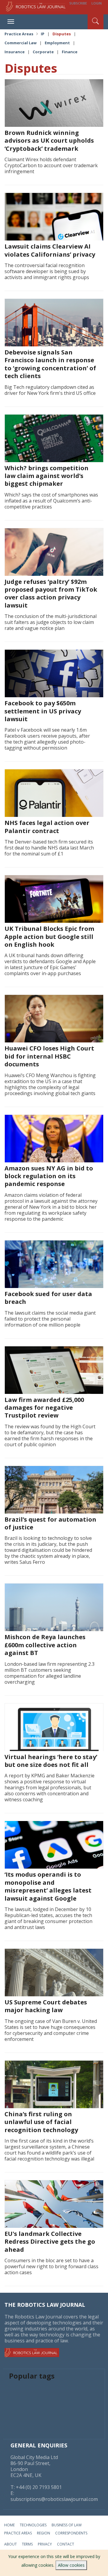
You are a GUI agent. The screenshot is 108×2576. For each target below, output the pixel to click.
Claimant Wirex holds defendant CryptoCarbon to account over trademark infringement (51, 165)
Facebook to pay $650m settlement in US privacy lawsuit (43, 711)
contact (66, 2544)
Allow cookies (71, 2565)
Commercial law (21, 43)
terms (27, 2544)
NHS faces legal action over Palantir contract (47, 827)
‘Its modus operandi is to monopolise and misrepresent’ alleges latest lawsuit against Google (48, 1886)
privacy (45, 2544)
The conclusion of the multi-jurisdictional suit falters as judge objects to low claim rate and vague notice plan (51, 622)
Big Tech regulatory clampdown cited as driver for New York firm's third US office (50, 390)
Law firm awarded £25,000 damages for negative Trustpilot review (44, 1408)
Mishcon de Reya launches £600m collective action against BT (45, 1645)
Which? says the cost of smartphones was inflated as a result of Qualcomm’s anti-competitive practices (51, 501)
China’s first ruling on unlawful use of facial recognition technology (41, 2122)
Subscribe (78, 3)
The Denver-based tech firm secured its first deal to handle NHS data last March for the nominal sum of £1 (49, 848)
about (10, 2544)
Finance (70, 52)
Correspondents (71, 2533)
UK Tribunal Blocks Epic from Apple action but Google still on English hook (49, 937)
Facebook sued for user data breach (48, 1298)
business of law (67, 2525)
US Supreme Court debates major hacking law (46, 2006)
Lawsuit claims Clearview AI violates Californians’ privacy (50, 250)
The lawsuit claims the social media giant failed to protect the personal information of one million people (50, 1319)
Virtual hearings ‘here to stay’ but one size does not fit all (51, 1761)
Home (9, 2525)
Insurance (15, 52)
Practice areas (19, 34)
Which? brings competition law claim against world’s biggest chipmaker (46, 476)
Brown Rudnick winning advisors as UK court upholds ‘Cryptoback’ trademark (49, 141)
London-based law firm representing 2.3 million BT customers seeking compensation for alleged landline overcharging (49, 1673)
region (43, 2533)
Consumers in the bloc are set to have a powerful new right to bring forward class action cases (51, 2266)
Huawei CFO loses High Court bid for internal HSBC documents (49, 1056)
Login (97, 3)
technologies (33, 2525)
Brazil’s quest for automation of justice (50, 1523)
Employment (57, 43)
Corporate (43, 52)
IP (43, 34)
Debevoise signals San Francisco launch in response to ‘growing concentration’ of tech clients (50, 364)
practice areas (18, 2533)
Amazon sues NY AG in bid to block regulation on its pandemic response (49, 1176)
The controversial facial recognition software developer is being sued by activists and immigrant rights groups (47, 271)
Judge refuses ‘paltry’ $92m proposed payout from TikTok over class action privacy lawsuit (51, 593)
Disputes (62, 34)
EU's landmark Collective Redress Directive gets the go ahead (50, 2242)
